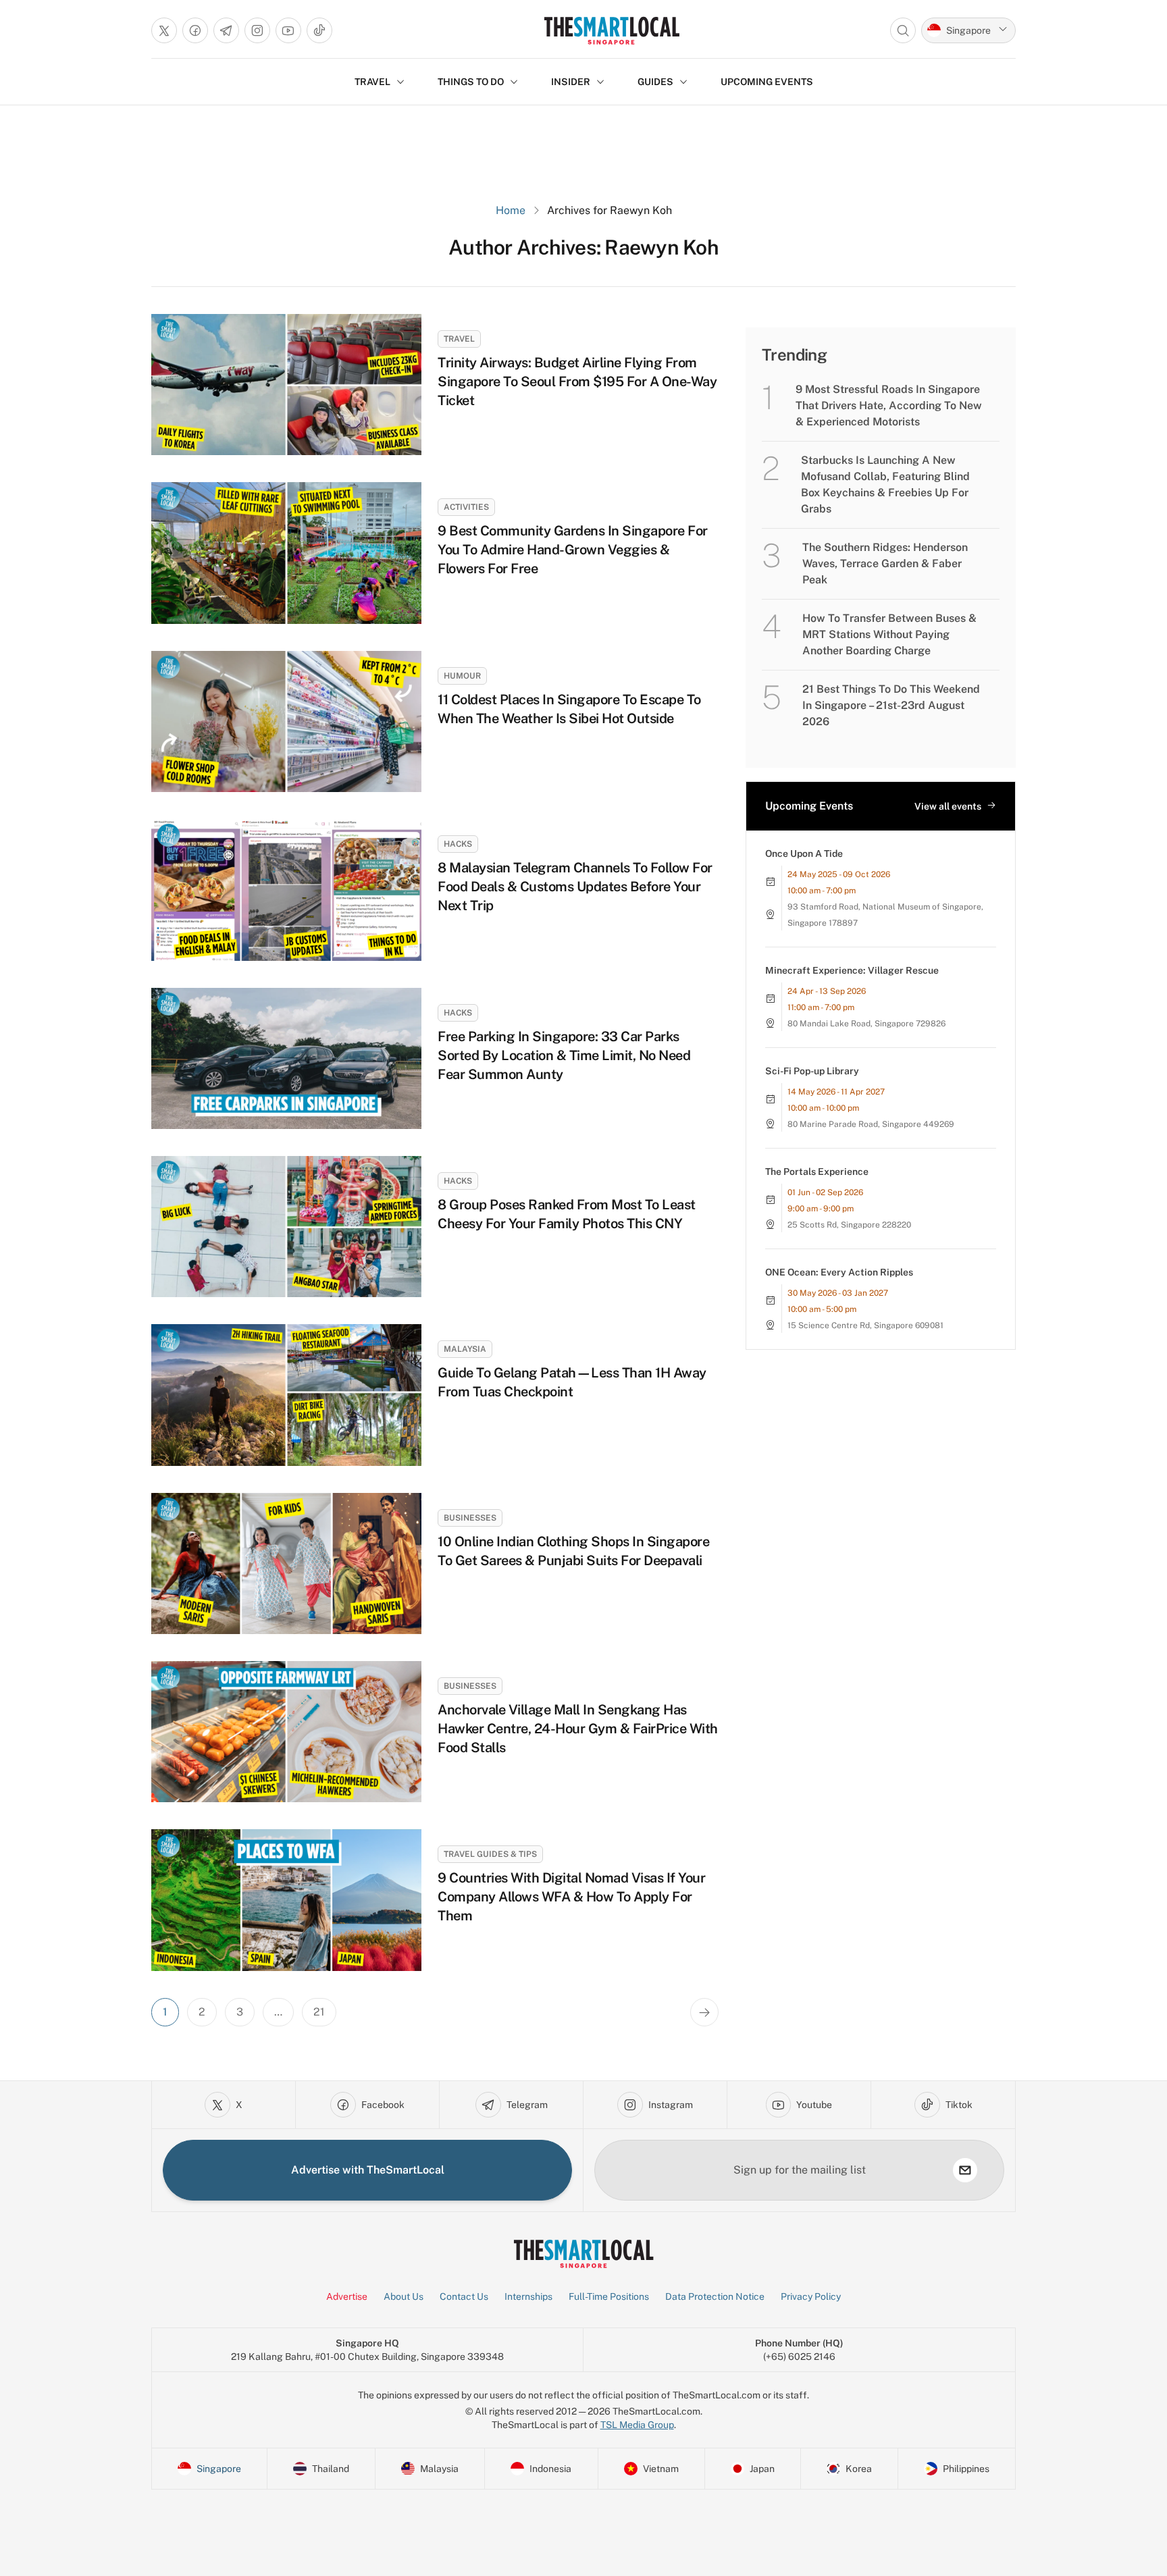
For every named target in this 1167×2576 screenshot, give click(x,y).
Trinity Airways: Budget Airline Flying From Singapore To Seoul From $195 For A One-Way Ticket (577, 382)
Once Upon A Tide (804, 853)
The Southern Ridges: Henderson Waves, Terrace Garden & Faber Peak (885, 563)
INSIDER (571, 82)
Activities (466, 507)
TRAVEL (372, 82)
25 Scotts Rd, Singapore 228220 (849, 1225)
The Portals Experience (817, 1172)
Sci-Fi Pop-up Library (812, 1071)
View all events (948, 806)
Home (511, 210)
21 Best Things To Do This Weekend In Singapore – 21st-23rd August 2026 (891, 705)
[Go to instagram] (257, 30)
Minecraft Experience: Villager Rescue (852, 970)
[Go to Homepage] (612, 30)
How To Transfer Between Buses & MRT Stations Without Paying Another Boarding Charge (889, 634)
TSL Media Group (637, 2425)
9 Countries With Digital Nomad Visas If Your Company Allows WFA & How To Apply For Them (571, 1897)
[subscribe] (965, 2170)
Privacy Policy (811, 2296)
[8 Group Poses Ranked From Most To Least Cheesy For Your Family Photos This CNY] (286, 1227)
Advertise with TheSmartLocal (368, 2170)
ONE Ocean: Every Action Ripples (839, 1272)
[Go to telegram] (226, 30)
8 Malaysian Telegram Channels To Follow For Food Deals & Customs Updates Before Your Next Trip (575, 887)
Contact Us (464, 2296)
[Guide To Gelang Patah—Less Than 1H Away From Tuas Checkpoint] (286, 1395)
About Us (404, 2296)
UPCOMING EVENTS (767, 82)
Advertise (347, 2296)
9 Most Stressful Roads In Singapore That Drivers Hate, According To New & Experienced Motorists (889, 405)
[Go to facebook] (195, 30)
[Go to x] (164, 30)
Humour (462, 676)
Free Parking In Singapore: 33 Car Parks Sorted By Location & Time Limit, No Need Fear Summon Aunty (564, 1055)
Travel (459, 339)
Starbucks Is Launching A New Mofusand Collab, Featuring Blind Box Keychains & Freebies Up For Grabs (885, 484)
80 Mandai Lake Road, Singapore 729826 (866, 1024)
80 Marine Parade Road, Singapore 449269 (871, 1124)
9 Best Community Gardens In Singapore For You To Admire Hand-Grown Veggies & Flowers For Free (573, 550)
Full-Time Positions (609, 2296)
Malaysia (465, 1349)
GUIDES (655, 82)
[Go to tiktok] (319, 30)
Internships (528, 2296)
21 (319, 2012)
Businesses (470, 1518)
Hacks (458, 844)
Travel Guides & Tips (490, 1854)
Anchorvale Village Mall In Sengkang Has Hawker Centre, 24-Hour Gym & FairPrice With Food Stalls (578, 1729)
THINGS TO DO (471, 82)
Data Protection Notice (715, 2296)
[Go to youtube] (288, 30)
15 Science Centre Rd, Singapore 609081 (865, 1325)
